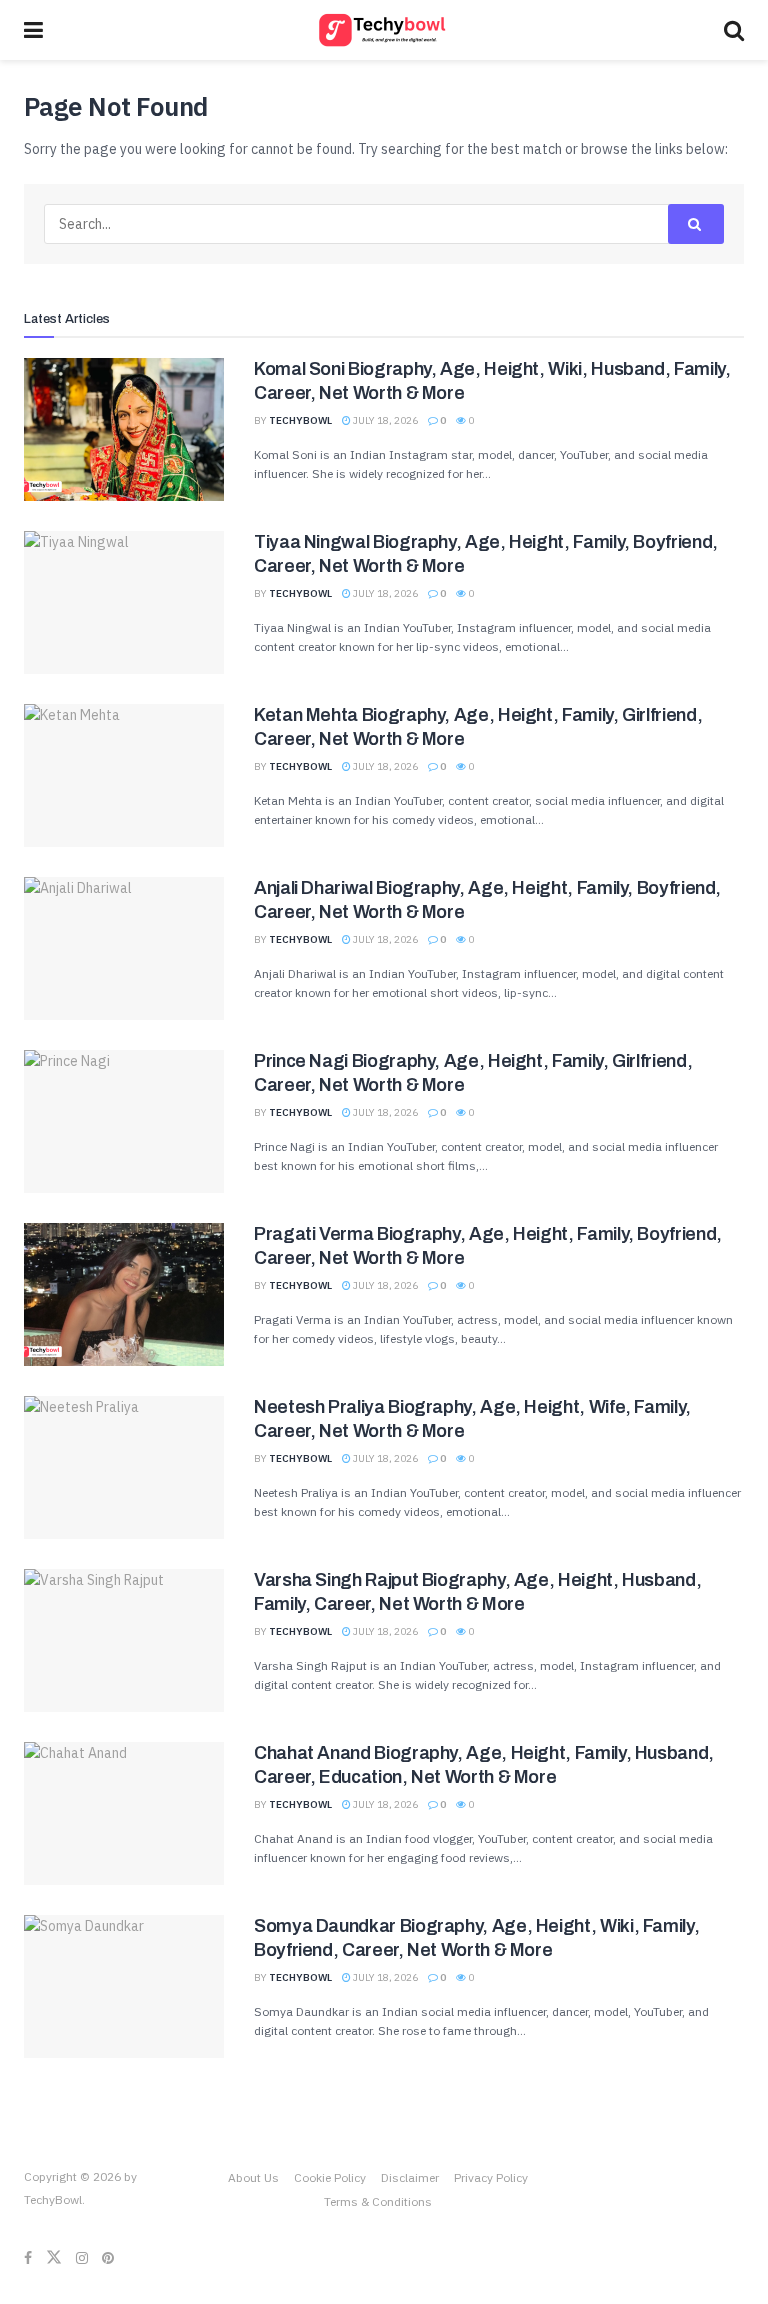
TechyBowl (300, 420)
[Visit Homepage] (383, 30)
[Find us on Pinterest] (108, 2258)
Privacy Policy (491, 2177)
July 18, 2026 (384, 420)
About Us (253, 2177)
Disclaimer (410, 2177)
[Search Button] (734, 30)
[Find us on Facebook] (28, 2258)
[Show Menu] (33, 30)
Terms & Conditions (378, 2201)
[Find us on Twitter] (54, 2258)
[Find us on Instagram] (82, 2258)
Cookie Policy (330, 2177)
